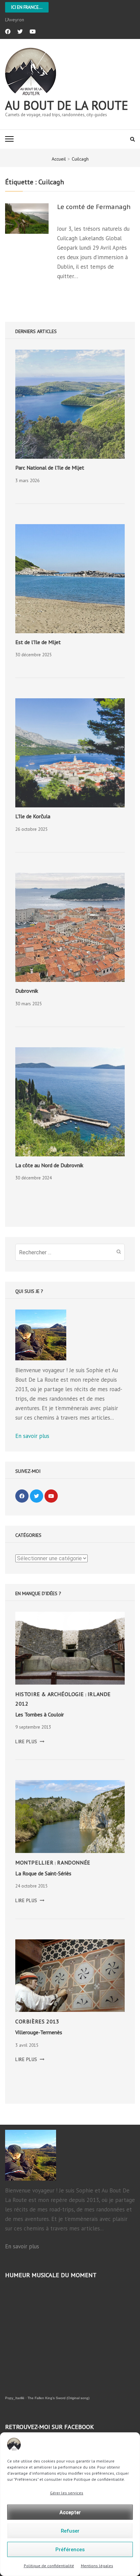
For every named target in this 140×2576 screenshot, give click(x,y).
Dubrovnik (27, 991)
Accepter (70, 2512)
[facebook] (8, 32)
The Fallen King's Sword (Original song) (58, 2398)
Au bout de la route (67, 105)
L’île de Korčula (33, 816)
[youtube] (33, 32)
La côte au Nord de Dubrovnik (49, 1165)
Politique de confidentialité (49, 2566)
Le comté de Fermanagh (94, 207)
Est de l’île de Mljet (38, 642)
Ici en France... (27, 7)
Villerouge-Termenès (39, 2032)
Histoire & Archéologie (50, 1694)
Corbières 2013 (37, 2021)
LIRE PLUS (30, 1742)
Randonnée (74, 1862)
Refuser (70, 2531)
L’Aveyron (15, 20)
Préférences (70, 2550)
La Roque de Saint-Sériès (43, 1873)
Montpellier (34, 1862)
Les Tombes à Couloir (40, 1714)
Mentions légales (97, 2566)
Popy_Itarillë (15, 2398)
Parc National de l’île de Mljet (50, 468)
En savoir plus (32, 1436)
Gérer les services (67, 2493)
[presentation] (70, 404)
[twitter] (20, 32)
